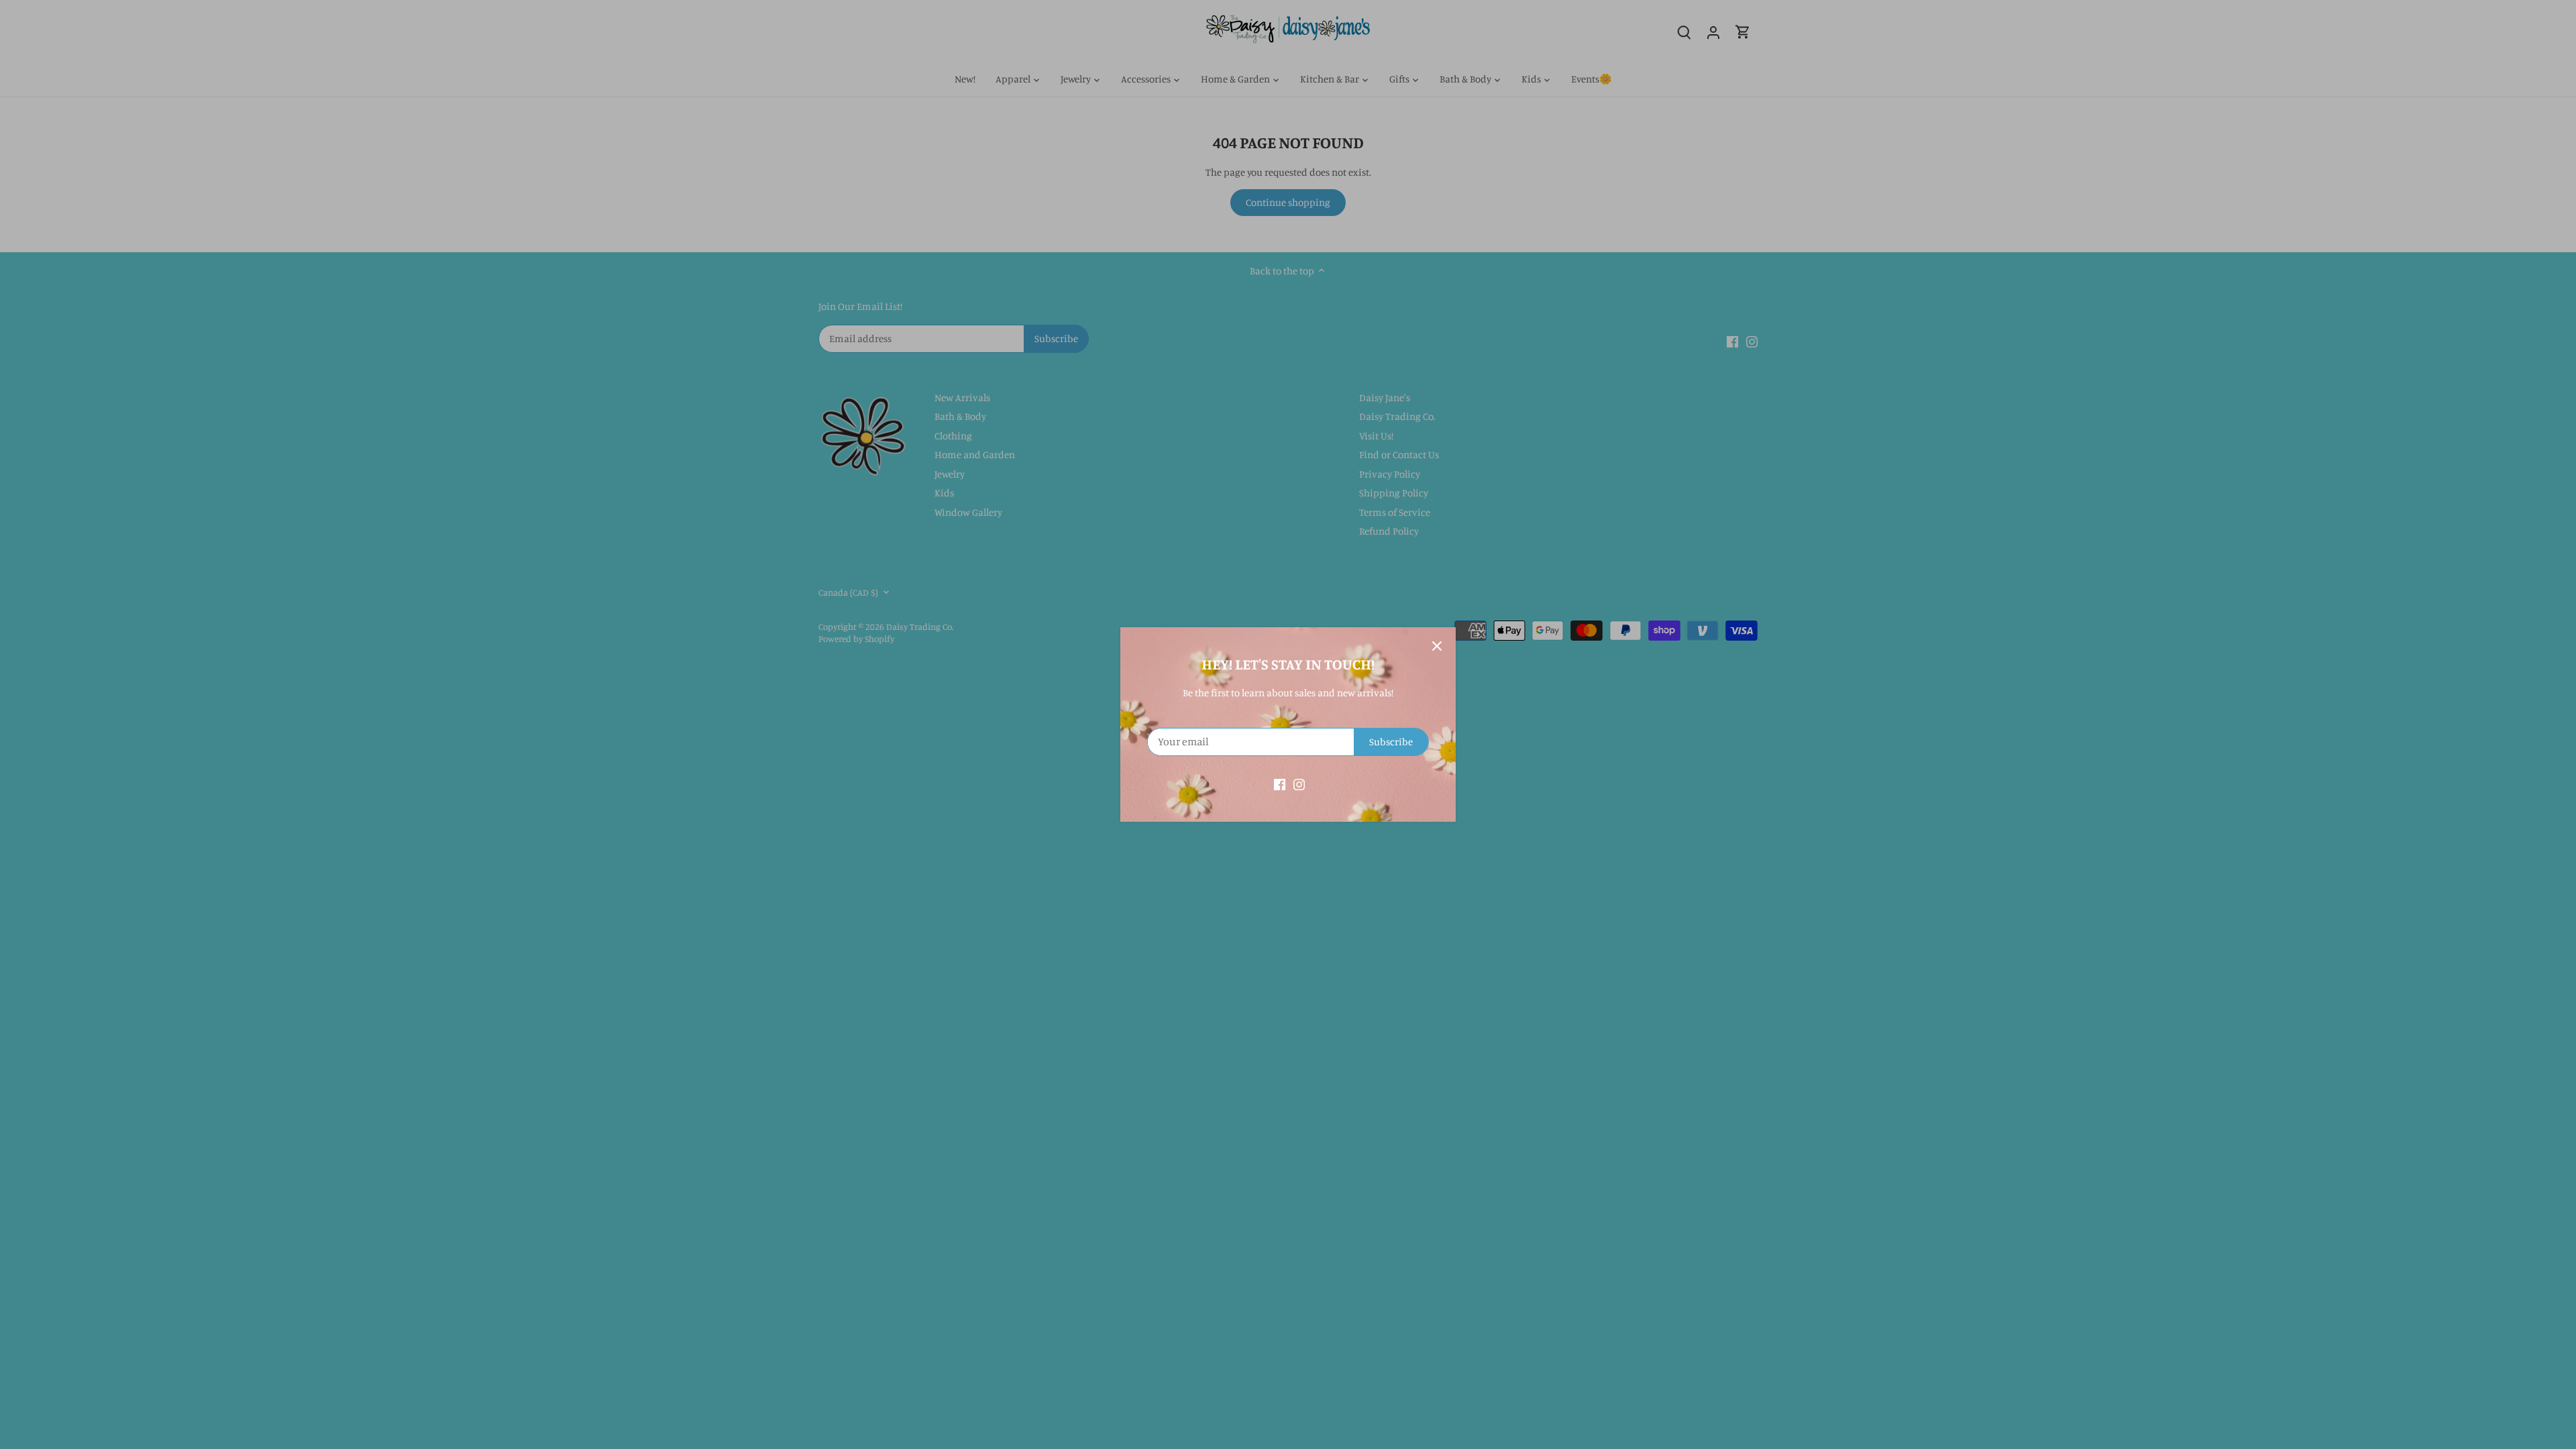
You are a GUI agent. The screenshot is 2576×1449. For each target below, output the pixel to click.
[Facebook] (1280, 783)
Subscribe (1391, 742)
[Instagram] (1299, 783)
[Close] (1437, 646)
